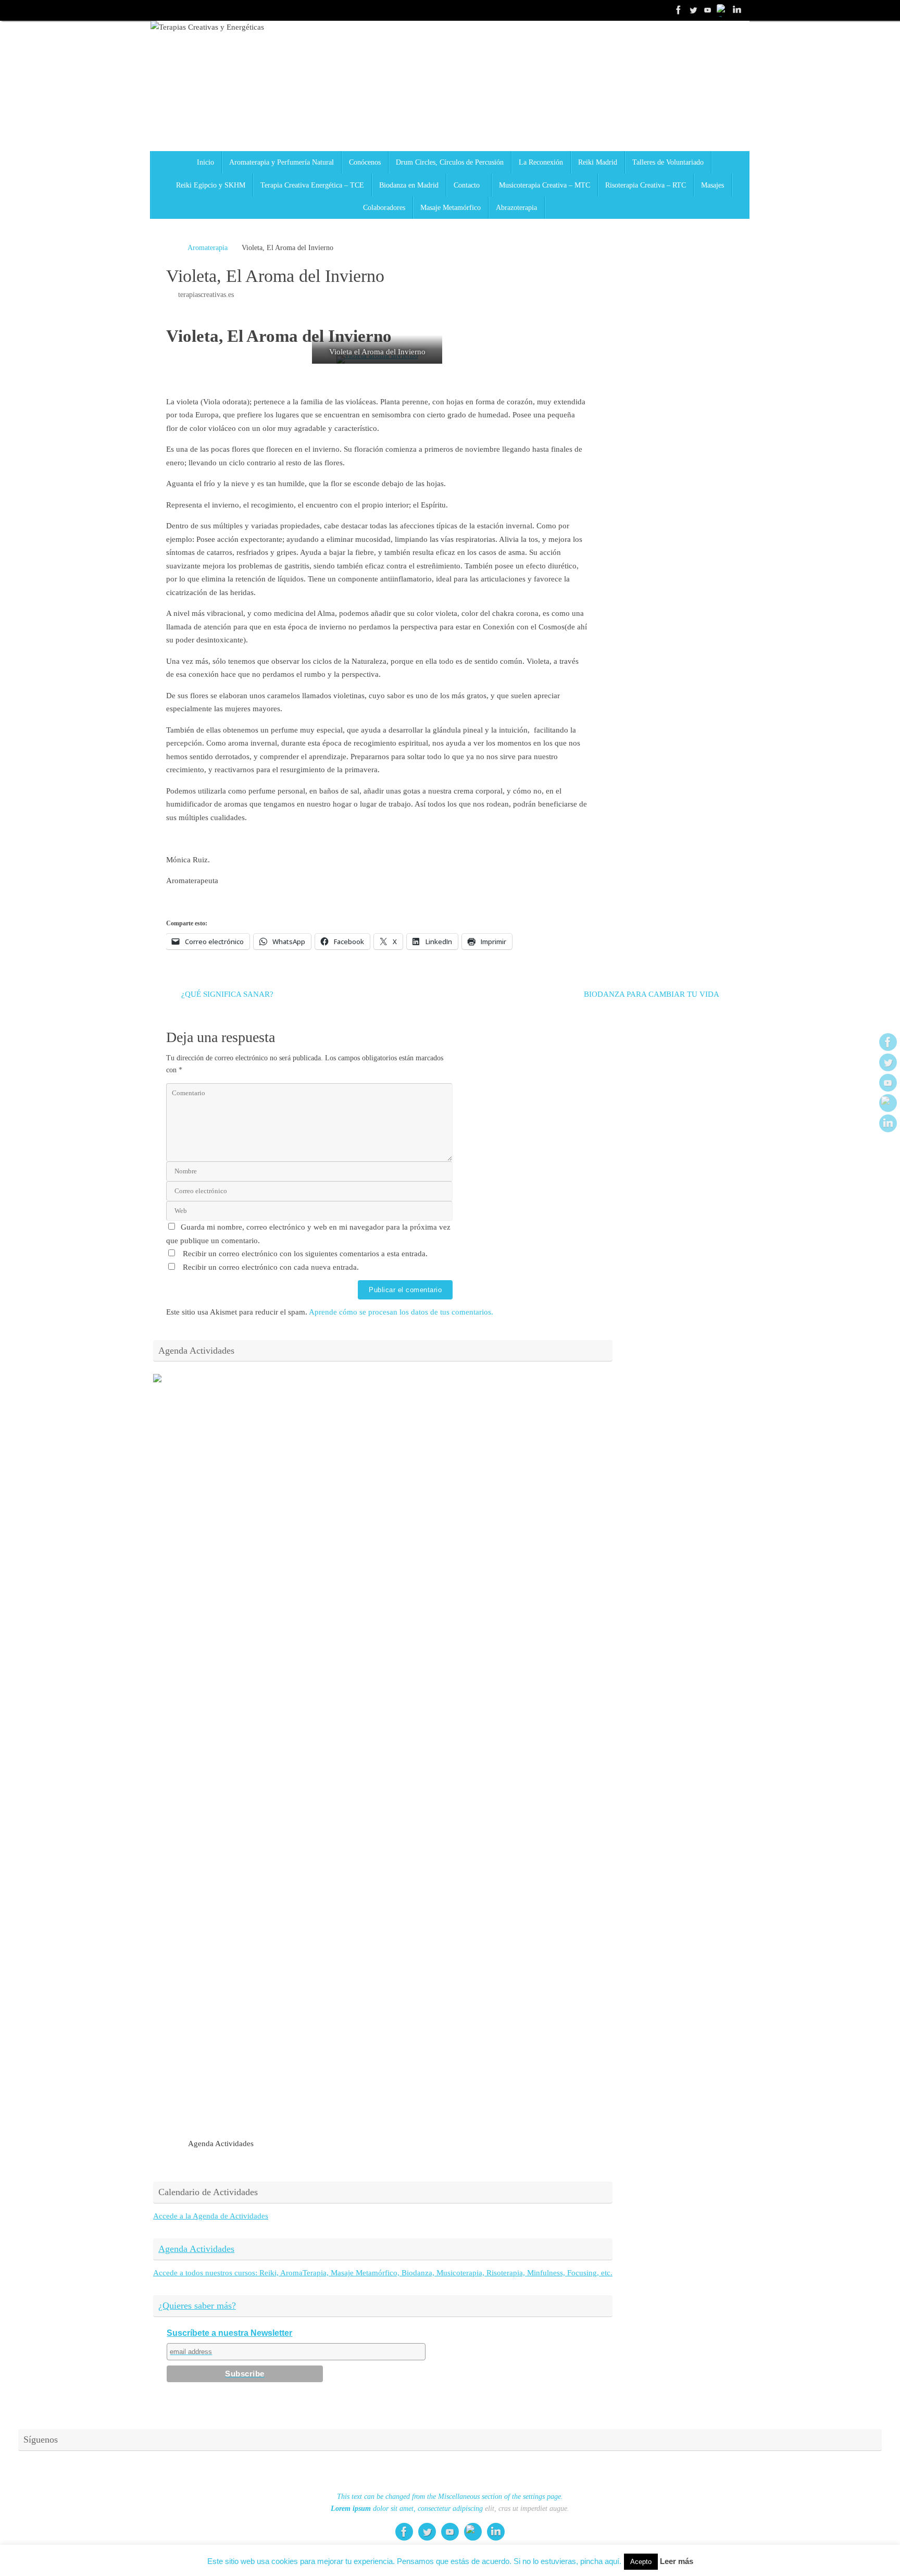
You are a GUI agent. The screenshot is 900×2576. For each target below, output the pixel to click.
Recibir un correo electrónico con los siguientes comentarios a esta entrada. (305, 1254)
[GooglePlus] (722, 10)
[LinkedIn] (737, 10)
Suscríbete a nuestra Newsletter (229, 2333)
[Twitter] (693, 10)
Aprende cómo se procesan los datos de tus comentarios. (401, 1312)
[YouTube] (708, 10)
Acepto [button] (641, 2562)
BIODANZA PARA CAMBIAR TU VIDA (652, 994)
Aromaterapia (208, 248)
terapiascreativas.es (206, 295)
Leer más (677, 2561)
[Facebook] (679, 10)
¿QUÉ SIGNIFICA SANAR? (226, 994)
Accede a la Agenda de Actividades (211, 2216)
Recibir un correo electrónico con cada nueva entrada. (271, 1267)
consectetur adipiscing (450, 2509)
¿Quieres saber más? (197, 2306)
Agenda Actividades (196, 2249)
